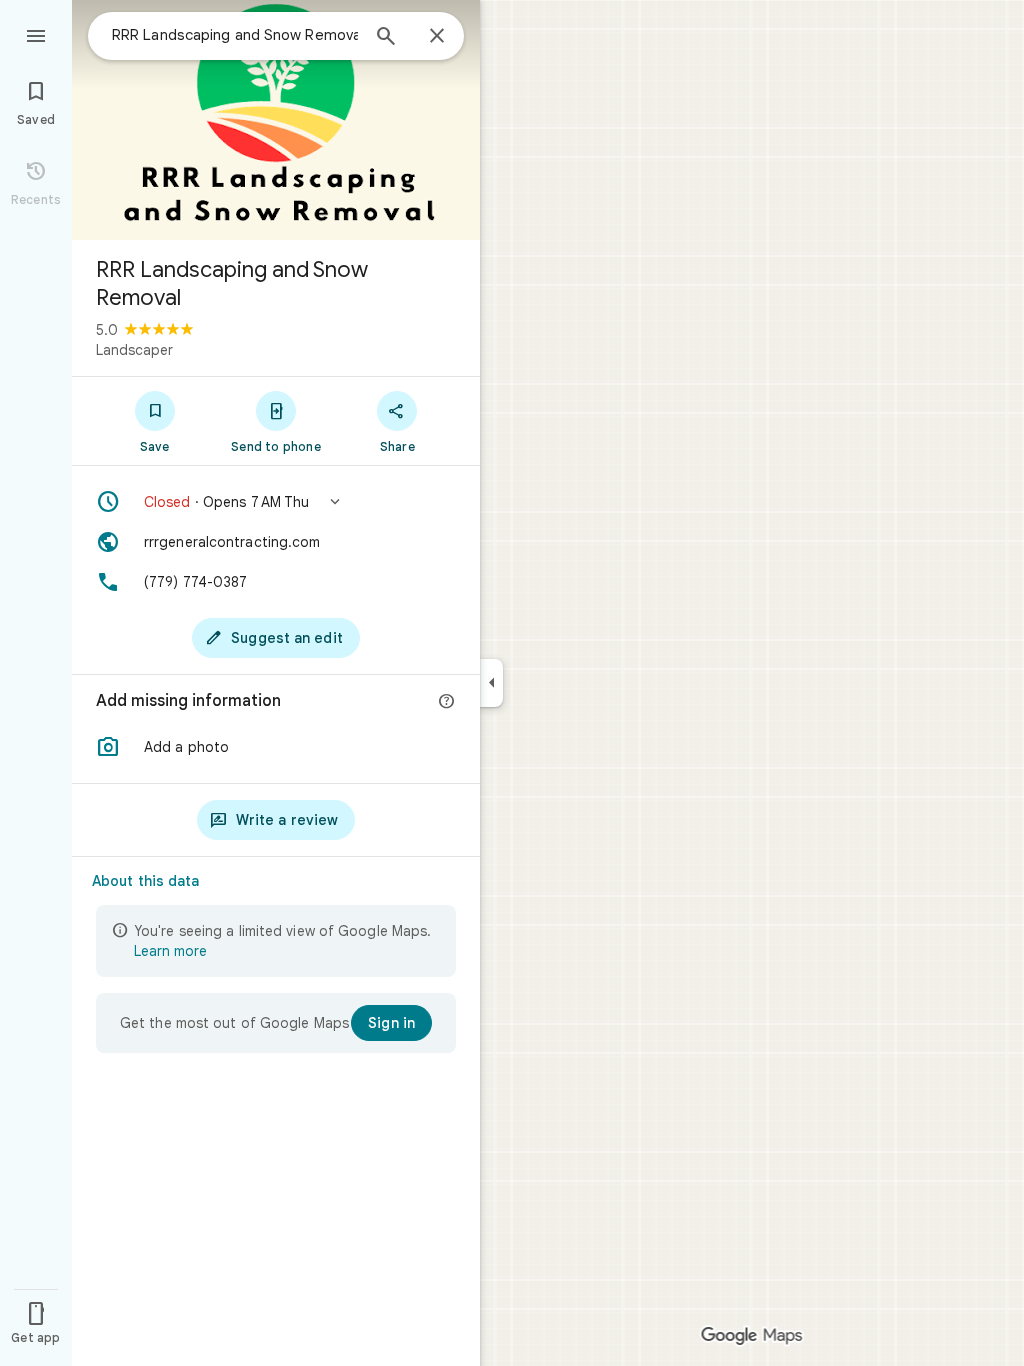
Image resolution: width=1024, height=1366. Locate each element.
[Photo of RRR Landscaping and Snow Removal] (276, 120)
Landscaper (134, 350)
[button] (276, 502)
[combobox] (235, 35)
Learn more (170, 951)
